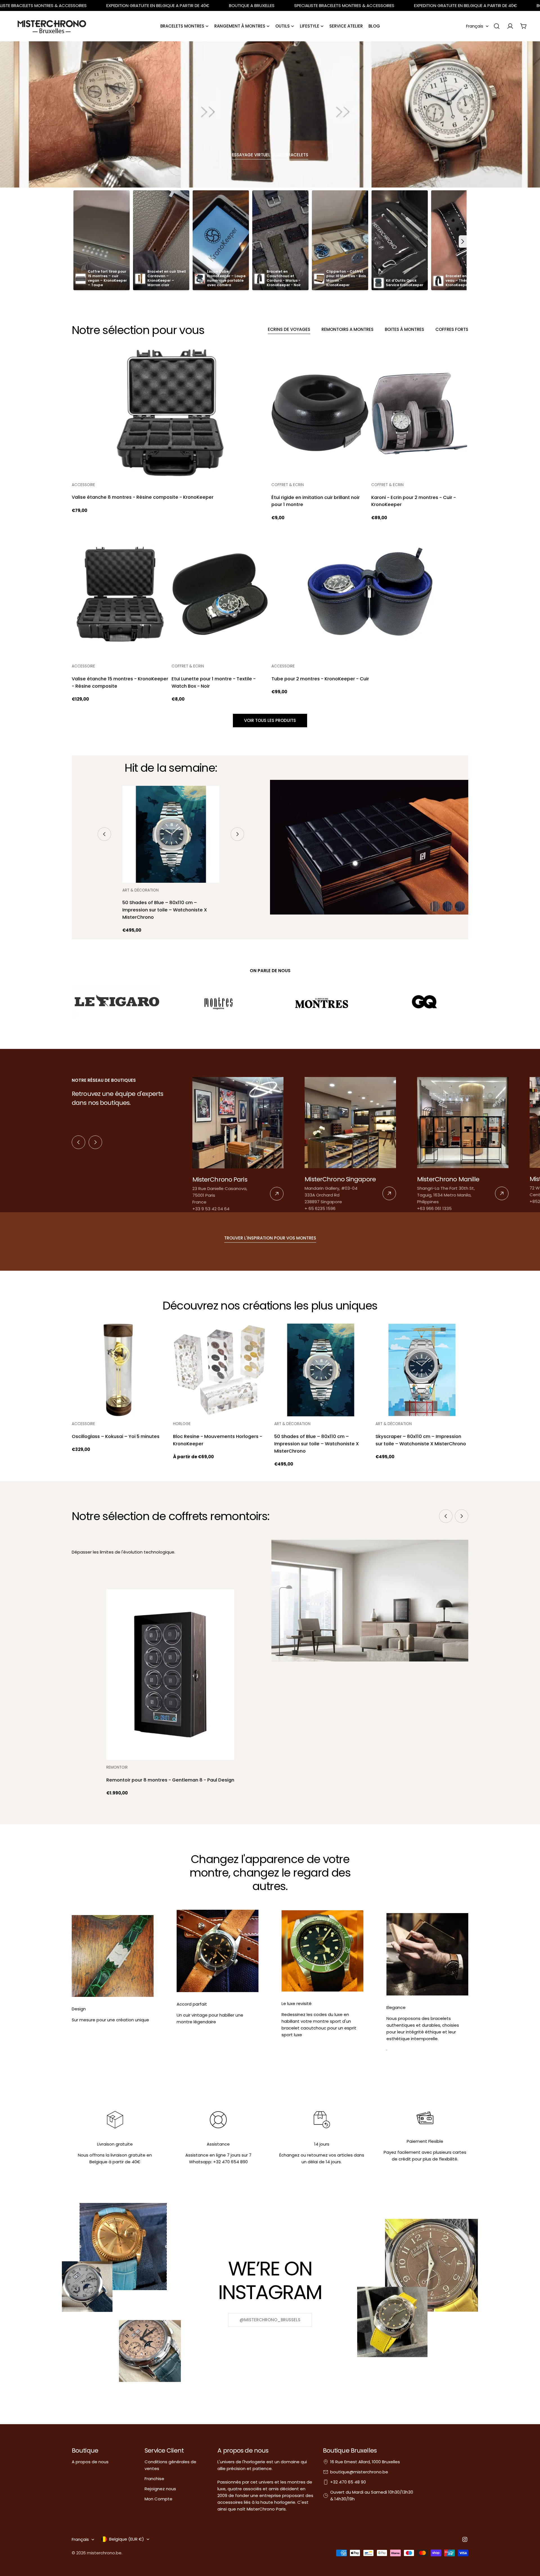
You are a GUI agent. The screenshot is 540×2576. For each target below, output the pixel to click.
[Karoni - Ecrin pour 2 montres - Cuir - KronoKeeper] (420, 413)
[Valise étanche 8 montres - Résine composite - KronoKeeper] (170, 413)
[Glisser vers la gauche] (104, 834)
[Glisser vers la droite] (237, 834)
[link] (238, 1145)
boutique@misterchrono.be (359, 2472)
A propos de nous (90, 2462)
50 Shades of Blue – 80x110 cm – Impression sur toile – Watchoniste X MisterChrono (165, 910)
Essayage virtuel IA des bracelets (270, 155)
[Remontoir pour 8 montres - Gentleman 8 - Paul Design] (170, 1675)
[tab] (289, 330)
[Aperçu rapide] (260, 360)
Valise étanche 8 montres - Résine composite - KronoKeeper (143, 497)
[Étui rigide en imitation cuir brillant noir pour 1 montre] (320, 413)
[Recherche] (497, 26)
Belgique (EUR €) (127, 2539)
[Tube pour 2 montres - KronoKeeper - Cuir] (370, 594)
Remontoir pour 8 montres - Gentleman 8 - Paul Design (170, 1780)
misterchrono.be (104, 2553)
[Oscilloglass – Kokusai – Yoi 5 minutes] (118, 1370)
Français (475, 26)
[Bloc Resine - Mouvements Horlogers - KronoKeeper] (219, 1370)
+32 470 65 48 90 (348, 2482)
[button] (463, 241)
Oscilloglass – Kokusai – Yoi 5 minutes (116, 1436)
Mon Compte (158, 2499)
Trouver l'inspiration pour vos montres (270, 1238)
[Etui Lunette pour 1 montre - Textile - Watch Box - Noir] (220, 594)
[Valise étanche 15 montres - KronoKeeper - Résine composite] (120, 594)
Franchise (154, 2479)
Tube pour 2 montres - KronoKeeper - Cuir (320, 679)
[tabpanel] (270, 525)
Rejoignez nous (160, 2489)
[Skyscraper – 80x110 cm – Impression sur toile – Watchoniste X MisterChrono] (422, 1370)
